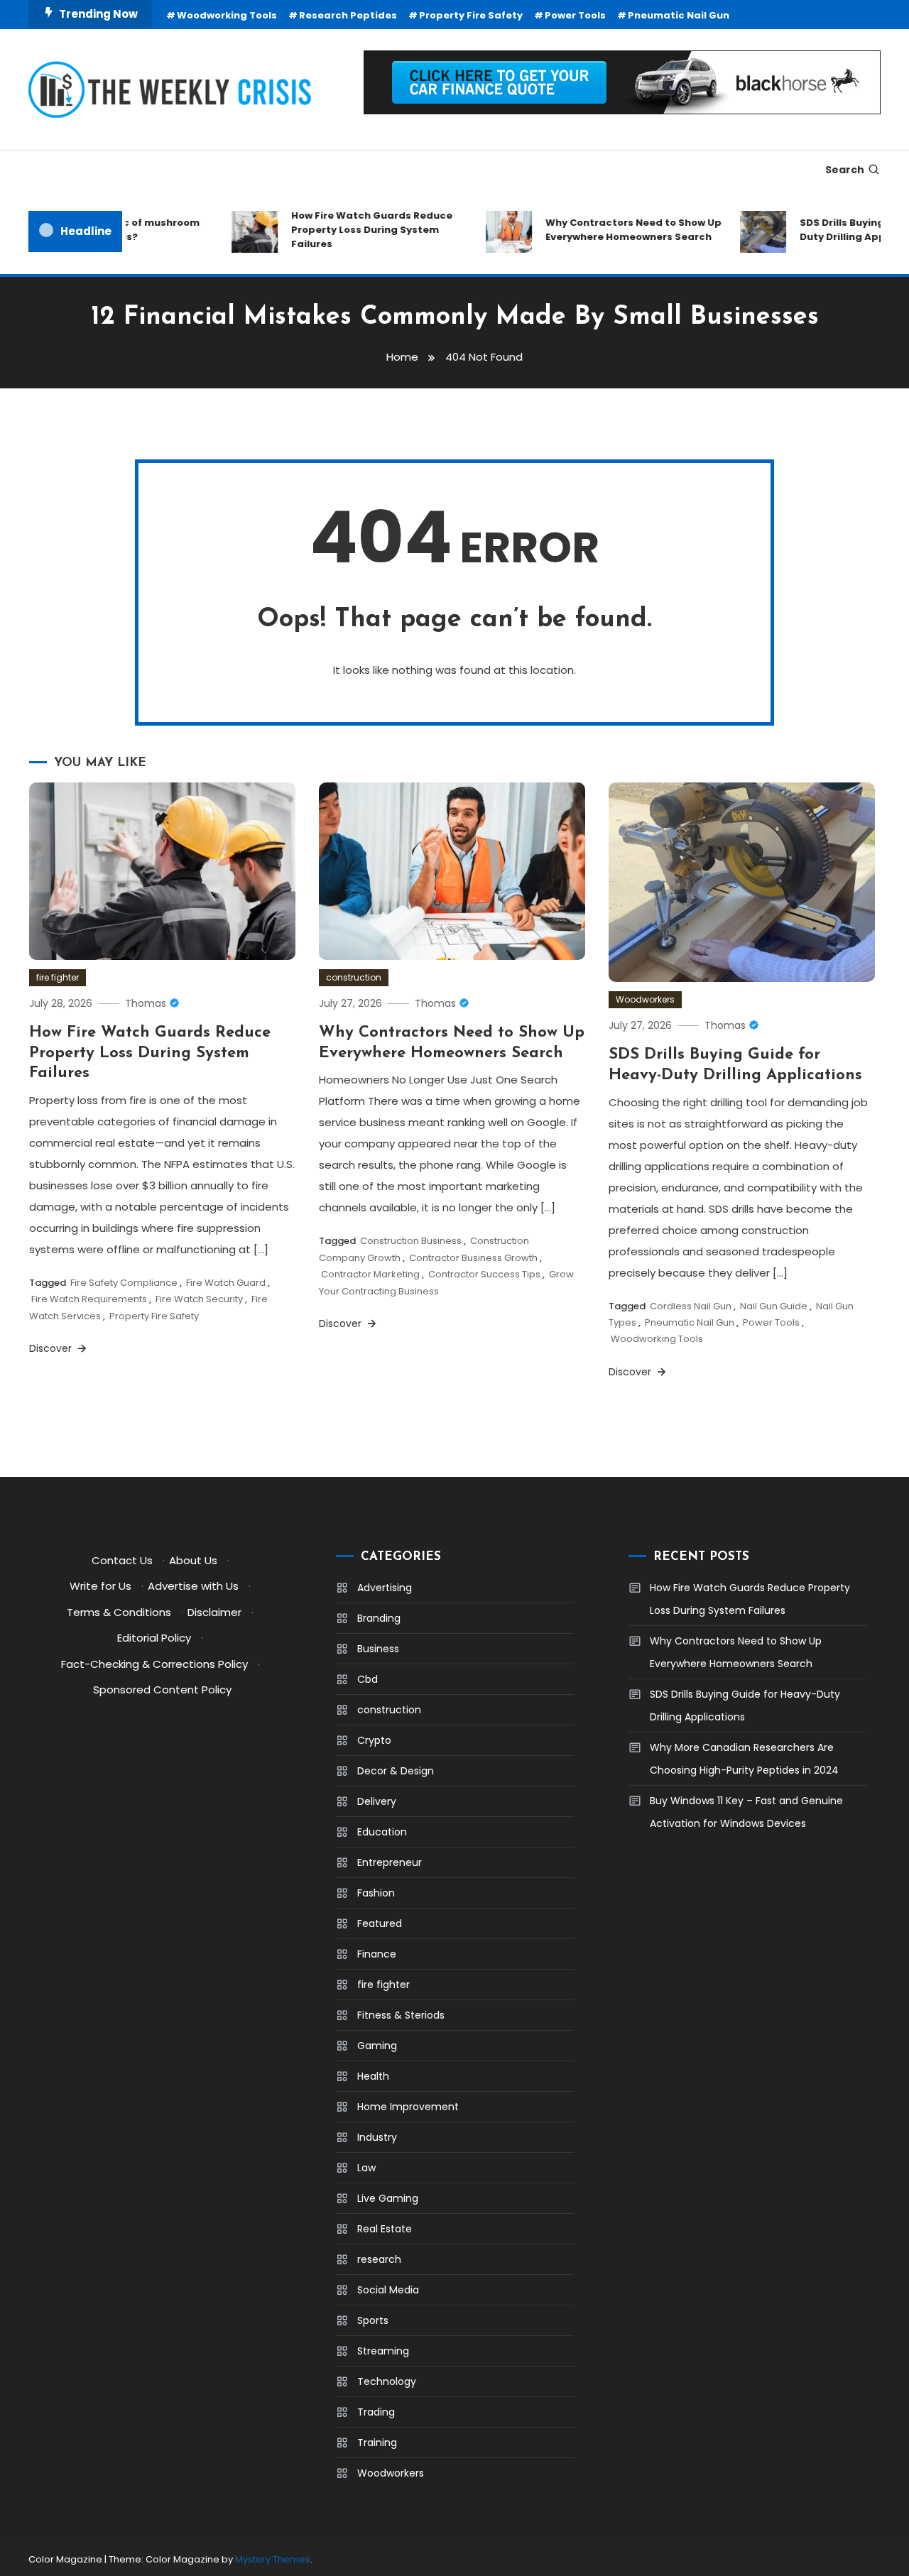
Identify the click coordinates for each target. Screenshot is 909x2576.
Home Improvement (408, 2107)
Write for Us (100, 1586)
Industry (377, 2137)
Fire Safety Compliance (124, 1283)
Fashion (376, 1893)
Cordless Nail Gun (691, 1306)
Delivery (377, 1801)
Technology (387, 2381)
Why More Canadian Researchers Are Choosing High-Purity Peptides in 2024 (744, 1759)
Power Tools (575, 15)
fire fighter (58, 977)
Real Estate (385, 2229)
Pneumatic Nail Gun (679, 15)
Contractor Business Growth (473, 1258)
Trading (376, 2412)
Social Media (388, 2290)
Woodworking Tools (227, 15)
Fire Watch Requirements (89, 1299)
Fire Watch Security (199, 1299)
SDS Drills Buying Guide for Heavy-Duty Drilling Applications (745, 1705)
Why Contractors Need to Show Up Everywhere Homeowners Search (614, 230)
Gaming (377, 2046)
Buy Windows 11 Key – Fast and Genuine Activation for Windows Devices (746, 1812)
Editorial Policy (154, 1638)
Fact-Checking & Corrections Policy (154, 1664)
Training (377, 2443)
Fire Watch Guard (226, 1283)
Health (373, 2076)
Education (382, 1832)
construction (354, 977)
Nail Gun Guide (774, 1306)
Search (845, 170)
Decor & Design (396, 1771)
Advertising (385, 1588)
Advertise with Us (193, 1586)
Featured (380, 1923)
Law (366, 2168)
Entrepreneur (390, 1862)
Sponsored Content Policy (162, 1690)
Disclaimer (214, 1612)
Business (378, 1649)
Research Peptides (348, 15)
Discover (52, 1348)
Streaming (383, 2351)
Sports (373, 2320)
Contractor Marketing (370, 1274)
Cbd (368, 1679)
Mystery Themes (273, 2559)
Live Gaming (388, 2198)
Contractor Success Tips (484, 1274)
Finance (377, 1954)
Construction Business (411, 1241)
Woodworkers (645, 999)
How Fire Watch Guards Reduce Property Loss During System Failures (353, 230)
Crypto (374, 1740)
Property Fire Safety (471, 15)
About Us (193, 1560)
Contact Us (122, 1560)
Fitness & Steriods (401, 2015)
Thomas (146, 1003)
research (379, 2259)
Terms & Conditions (119, 1612)
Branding (379, 1618)
